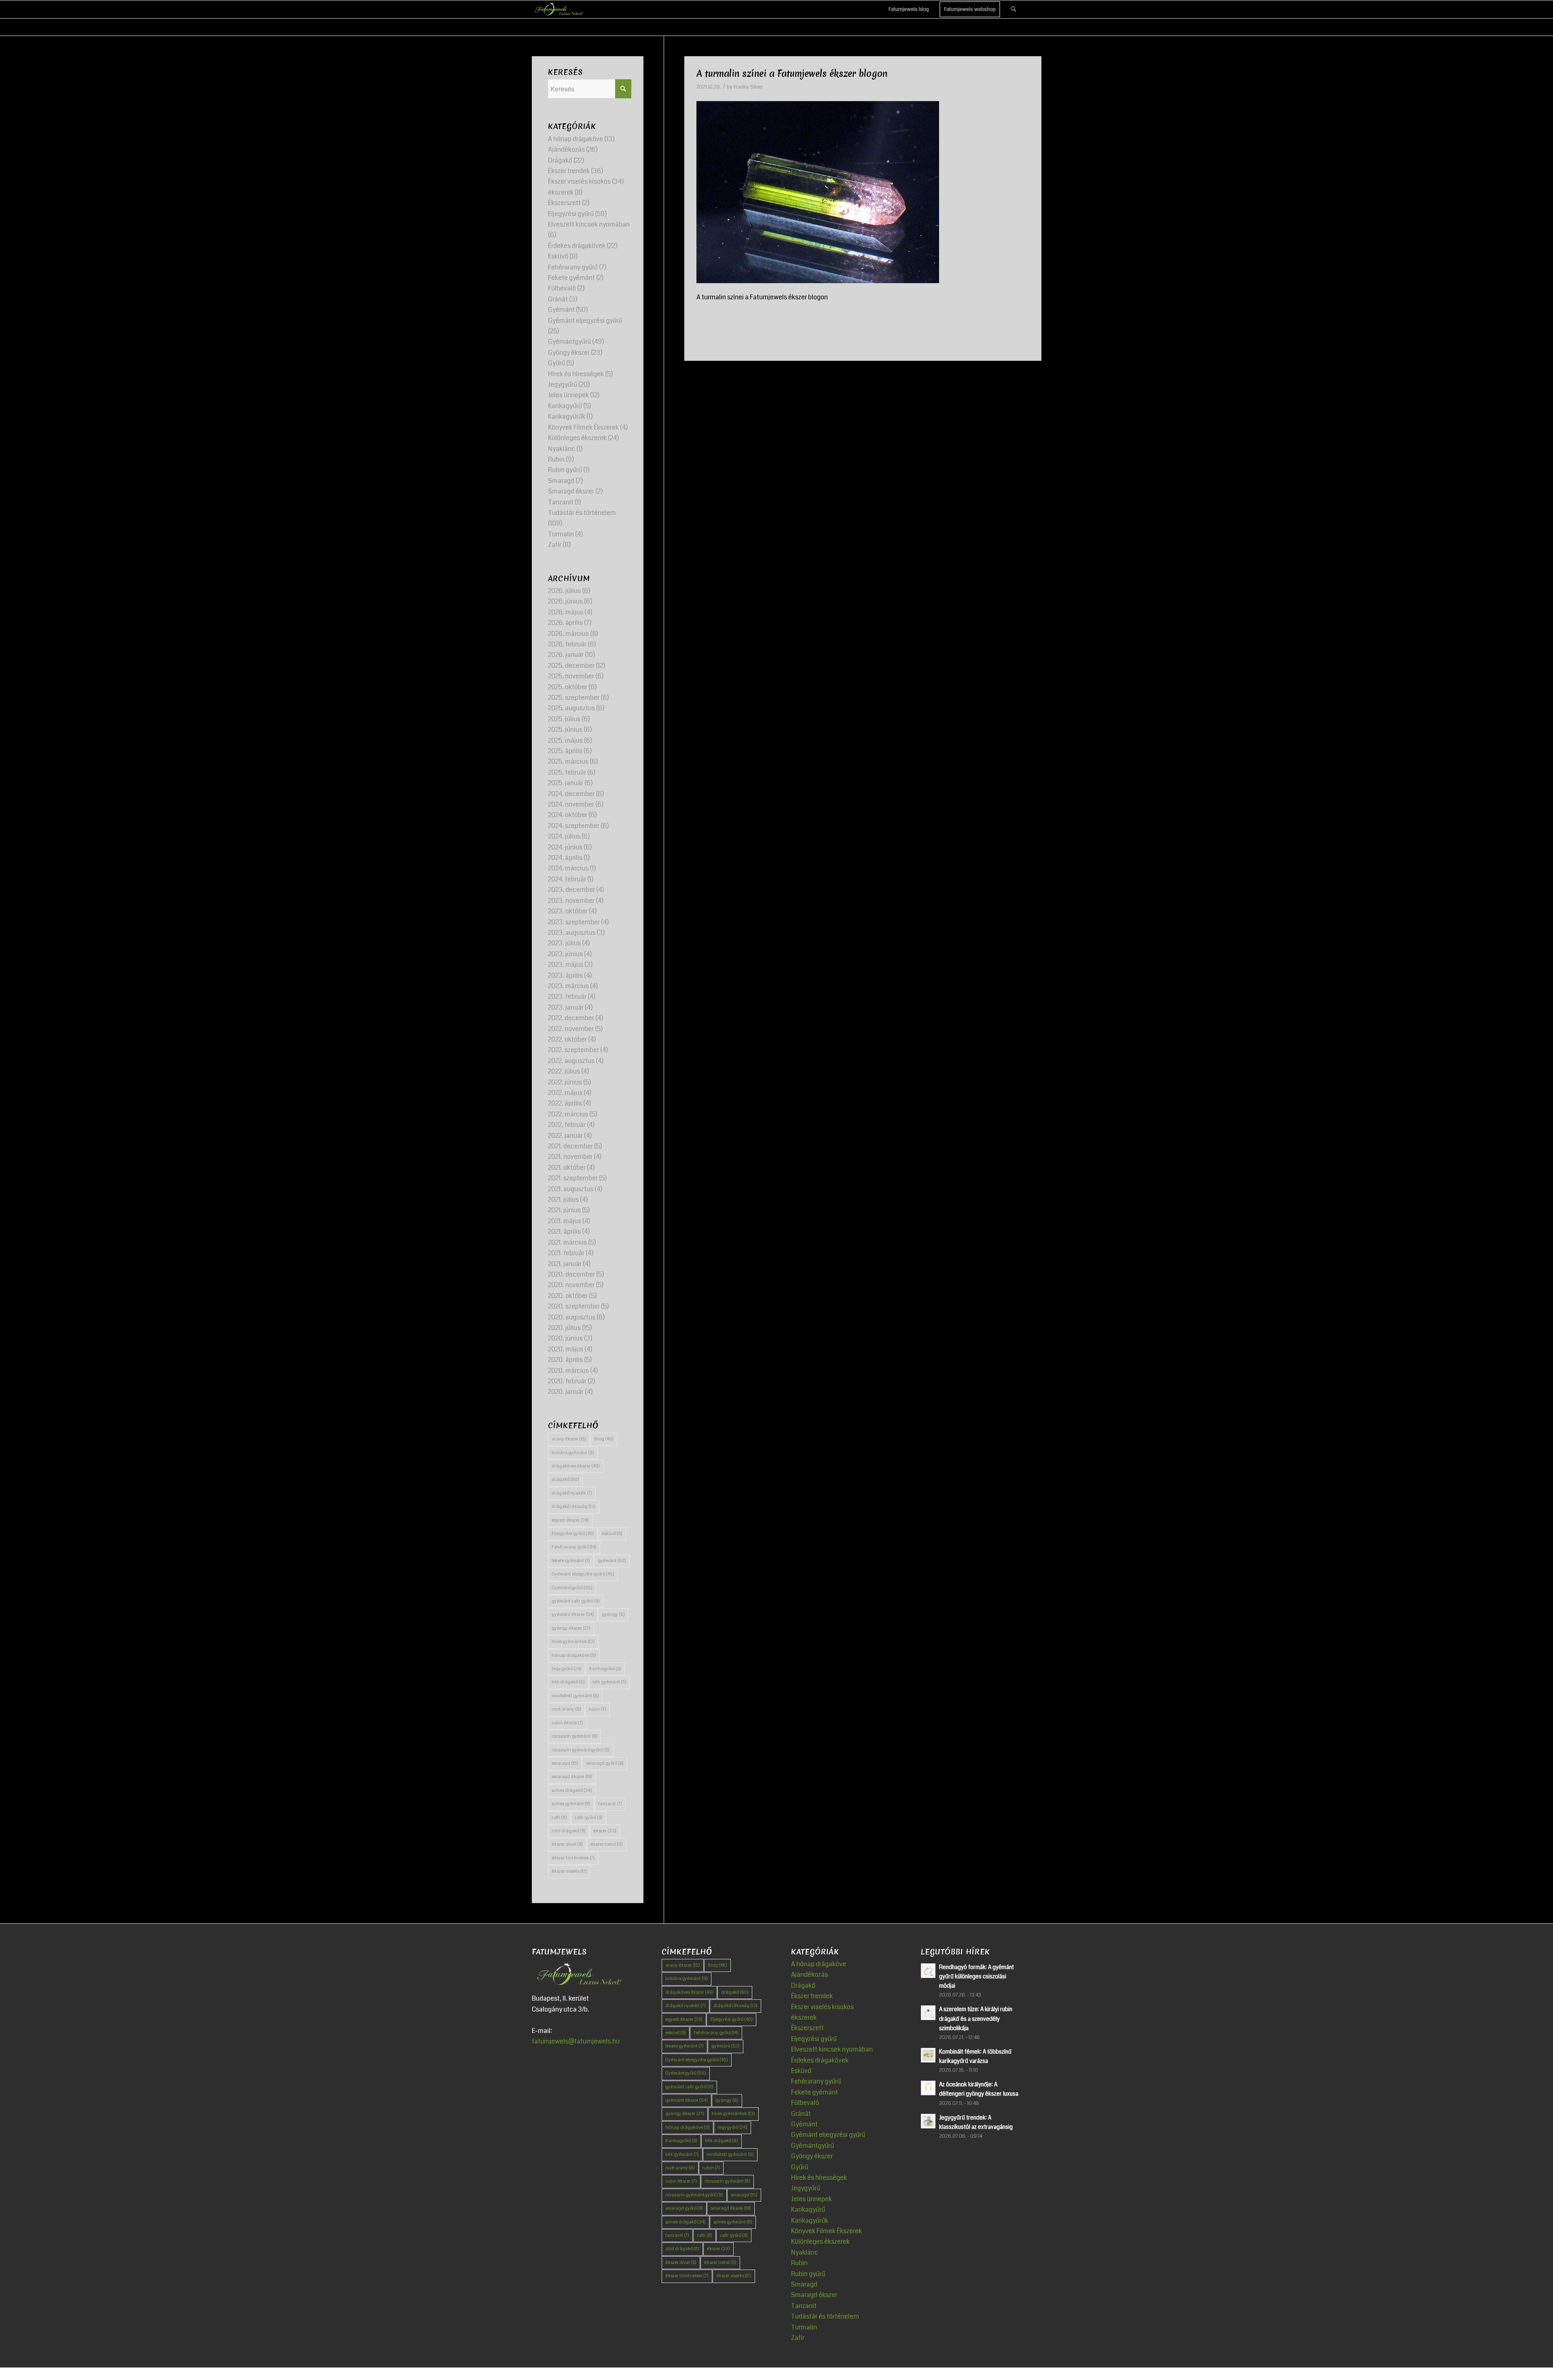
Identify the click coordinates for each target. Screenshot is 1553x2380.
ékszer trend (607, 1844)
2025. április (565, 751)
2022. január (565, 1136)
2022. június (565, 1082)
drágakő (565, 1479)
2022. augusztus (571, 1061)
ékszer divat (567, 1844)
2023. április (565, 975)
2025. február (567, 772)
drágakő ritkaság (574, 1507)
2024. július (564, 836)
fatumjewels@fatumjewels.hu (576, 2041)
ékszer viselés (569, 1871)
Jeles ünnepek (568, 395)
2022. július (564, 1071)
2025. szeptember (574, 698)
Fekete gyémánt (571, 278)
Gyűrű (556, 363)
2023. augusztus (572, 933)
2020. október (568, 1296)
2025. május (565, 740)
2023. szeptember (574, 922)
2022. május (565, 1093)
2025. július (564, 719)
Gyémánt (561, 310)
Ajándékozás (566, 149)
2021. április (564, 1231)
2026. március (568, 634)
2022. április (565, 1103)
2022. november (571, 1029)
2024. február (567, 879)
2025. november (571, 676)
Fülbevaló (562, 288)
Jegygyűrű (563, 384)
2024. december (571, 794)
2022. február (567, 1125)
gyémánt (612, 1561)
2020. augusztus (572, 1317)
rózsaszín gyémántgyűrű (581, 1750)
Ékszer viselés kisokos (579, 181)
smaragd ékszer (572, 1777)
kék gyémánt (609, 1682)
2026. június (565, 601)
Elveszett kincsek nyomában (589, 224)
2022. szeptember (573, 1050)
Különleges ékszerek (577, 438)
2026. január (566, 655)
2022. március (568, 1114)
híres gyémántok (573, 1642)
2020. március (568, 1371)
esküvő (612, 1534)
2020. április (565, 1360)
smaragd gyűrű (605, 1763)
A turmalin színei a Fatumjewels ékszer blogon (792, 74)
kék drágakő (568, 1682)
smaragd (565, 1763)
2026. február (567, 644)
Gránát (558, 299)
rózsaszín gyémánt (574, 1736)
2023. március (568, 986)
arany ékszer (569, 1439)
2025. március (568, 761)
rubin (598, 1709)
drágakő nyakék (572, 1493)
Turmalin (561, 534)
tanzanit (610, 1804)
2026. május (566, 612)
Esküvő (558, 256)
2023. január (566, 1007)
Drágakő (560, 160)
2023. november (571, 901)
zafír (559, 1818)
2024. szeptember (574, 826)
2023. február (567, 996)
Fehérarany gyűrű (573, 267)
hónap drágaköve (574, 1655)
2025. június (565, 729)
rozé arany (566, 1709)
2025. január (566, 783)
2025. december (571, 666)
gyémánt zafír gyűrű (576, 1601)
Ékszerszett (564, 203)
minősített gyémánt (575, 1696)
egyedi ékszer (570, 1520)
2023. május (566, 964)
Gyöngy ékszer (569, 353)
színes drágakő (572, 1790)
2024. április (565, 858)
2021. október (567, 1168)
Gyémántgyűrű (569, 342)
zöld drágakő (569, 1831)
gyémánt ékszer (573, 1615)
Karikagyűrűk (567, 416)
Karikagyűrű (565, 406)
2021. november (570, 1157)
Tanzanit (561, 502)
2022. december (571, 1018)
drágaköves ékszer (576, 1466)
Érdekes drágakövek (577, 246)
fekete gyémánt (571, 1561)
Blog (604, 1439)
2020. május (566, 1349)
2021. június (564, 1210)
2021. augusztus (571, 1189)
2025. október (568, 687)
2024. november (571, 804)
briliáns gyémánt (573, 1453)
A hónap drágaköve (575, 139)
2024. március (568, 868)
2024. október (568, 815)
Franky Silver (748, 87)
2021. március (567, 1242)
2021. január (565, 1264)
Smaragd (561, 481)
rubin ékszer (567, 1723)
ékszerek (561, 192)
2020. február (567, 1381)
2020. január (566, 1392)
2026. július (564, 591)
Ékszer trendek (569, 171)
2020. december (571, 1274)
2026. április (565, 623)
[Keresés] (1013, 9)
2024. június (565, 847)
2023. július (564, 943)
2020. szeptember (574, 1306)
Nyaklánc (562, 449)
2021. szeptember (573, 1178)
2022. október (567, 1039)
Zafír (555, 545)
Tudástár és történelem (582, 513)
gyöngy (613, 1615)
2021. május (565, 1221)
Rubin (556, 459)
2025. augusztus (571, 708)
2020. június (565, 1338)
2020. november (571, 1285)
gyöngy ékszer (571, 1628)
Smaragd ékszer (571, 491)
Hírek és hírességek (576, 374)
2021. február (566, 1253)
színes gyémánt (571, 1804)
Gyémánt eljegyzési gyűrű (585, 321)
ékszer (605, 1831)
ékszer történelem (573, 1858)
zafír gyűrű (589, 1818)
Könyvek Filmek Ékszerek (583, 427)
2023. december (571, 890)
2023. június (565, 954)
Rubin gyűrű (565, 470)
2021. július (563, 1200)
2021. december (570, 1146)
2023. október (568, 911)
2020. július (564, 1328)
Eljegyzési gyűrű (571, 214)
